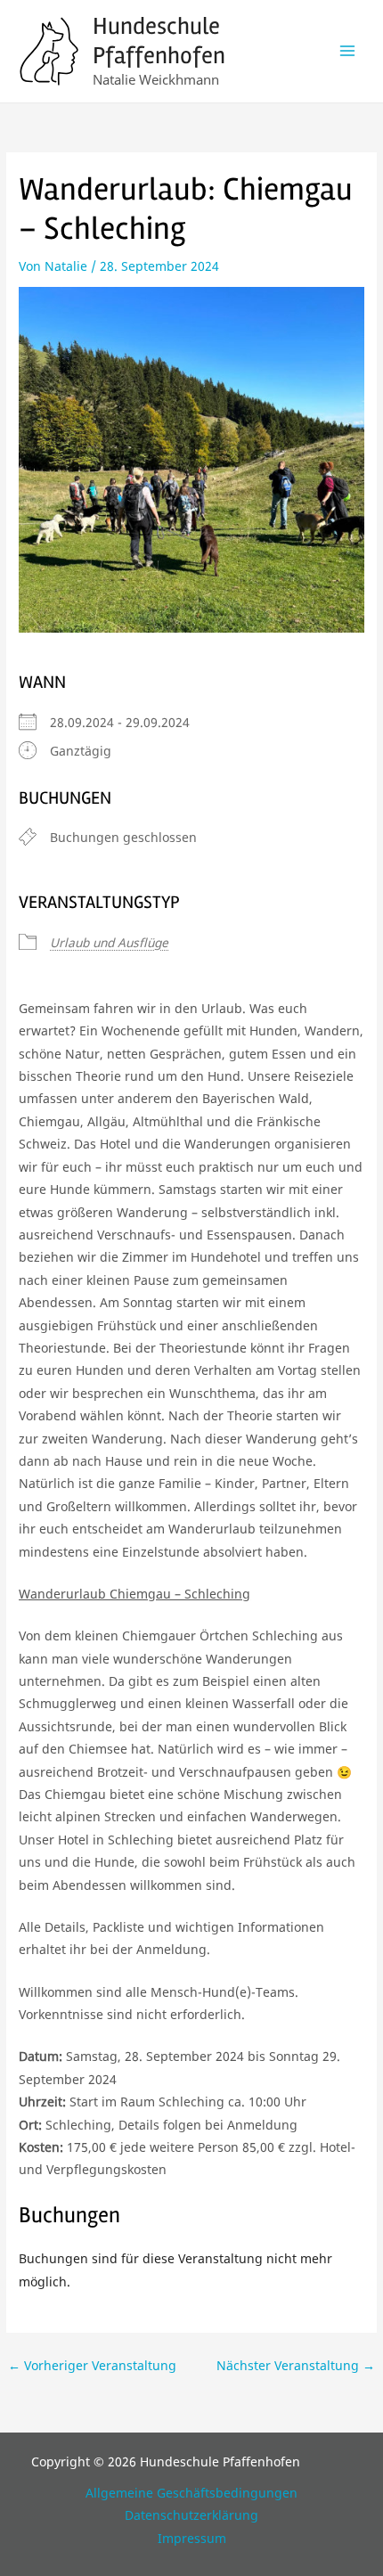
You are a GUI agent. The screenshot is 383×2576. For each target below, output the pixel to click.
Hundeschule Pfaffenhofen (159, 41)
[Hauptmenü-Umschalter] (348, 51)
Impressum (192, 2538)
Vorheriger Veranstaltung (92, 2365)
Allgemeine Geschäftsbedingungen (191, 2493)
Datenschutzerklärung (191, 2515)
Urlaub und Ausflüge (109, 942)
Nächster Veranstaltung (296, 2365)
